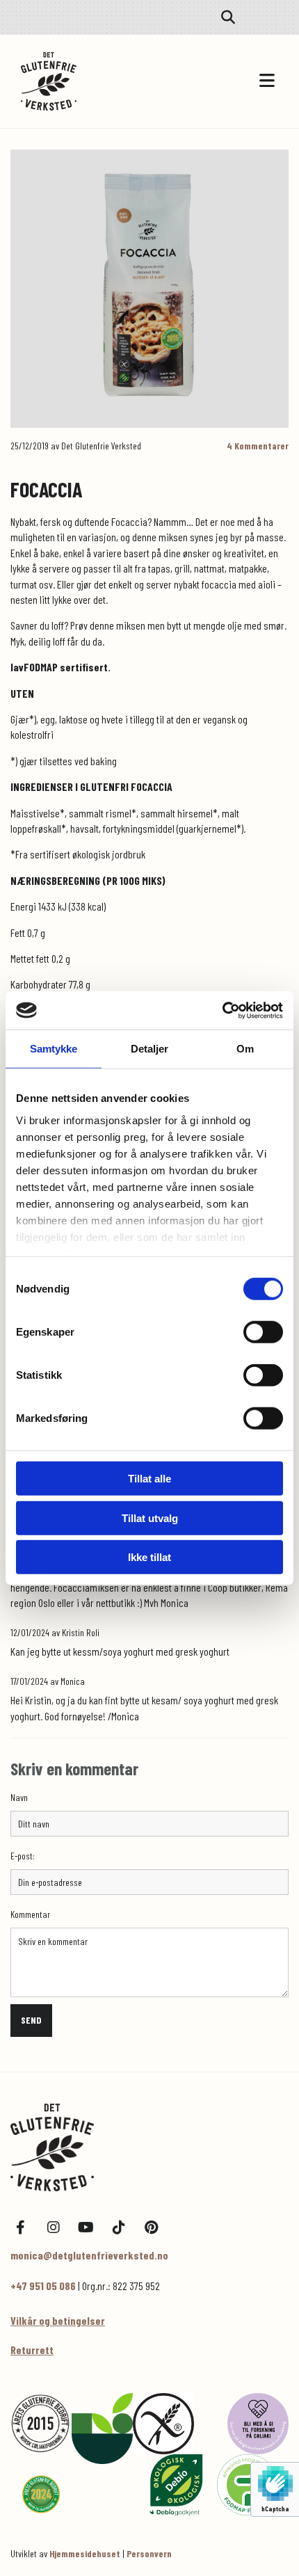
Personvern (149, 2553)
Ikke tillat (149, 1557)
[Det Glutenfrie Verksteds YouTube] (86, 2228)
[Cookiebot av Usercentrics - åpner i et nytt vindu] (222, 1010)
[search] (228, 17)
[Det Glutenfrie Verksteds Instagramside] (53, 2228)
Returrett (32, 2350)
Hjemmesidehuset (85, 2553)
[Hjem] (149, 2147)
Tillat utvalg (150, 1518)
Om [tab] (245, 1049)
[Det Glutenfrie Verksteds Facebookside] (21, 2228)
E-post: (23, 1856)
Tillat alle (149, 1479)
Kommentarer (258, 446)
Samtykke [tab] (54, 1049)
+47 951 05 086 (43, 2286)
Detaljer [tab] (150, 1049)
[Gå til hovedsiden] (85, 81)
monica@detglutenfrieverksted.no (89, 2255)
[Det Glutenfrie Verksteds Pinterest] (151, 2228)
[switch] (263, 1332)
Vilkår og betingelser (58, 2320)
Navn (19, 1798)
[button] (216, 81)
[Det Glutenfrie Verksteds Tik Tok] (119, 2228)
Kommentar (30, 1914)
